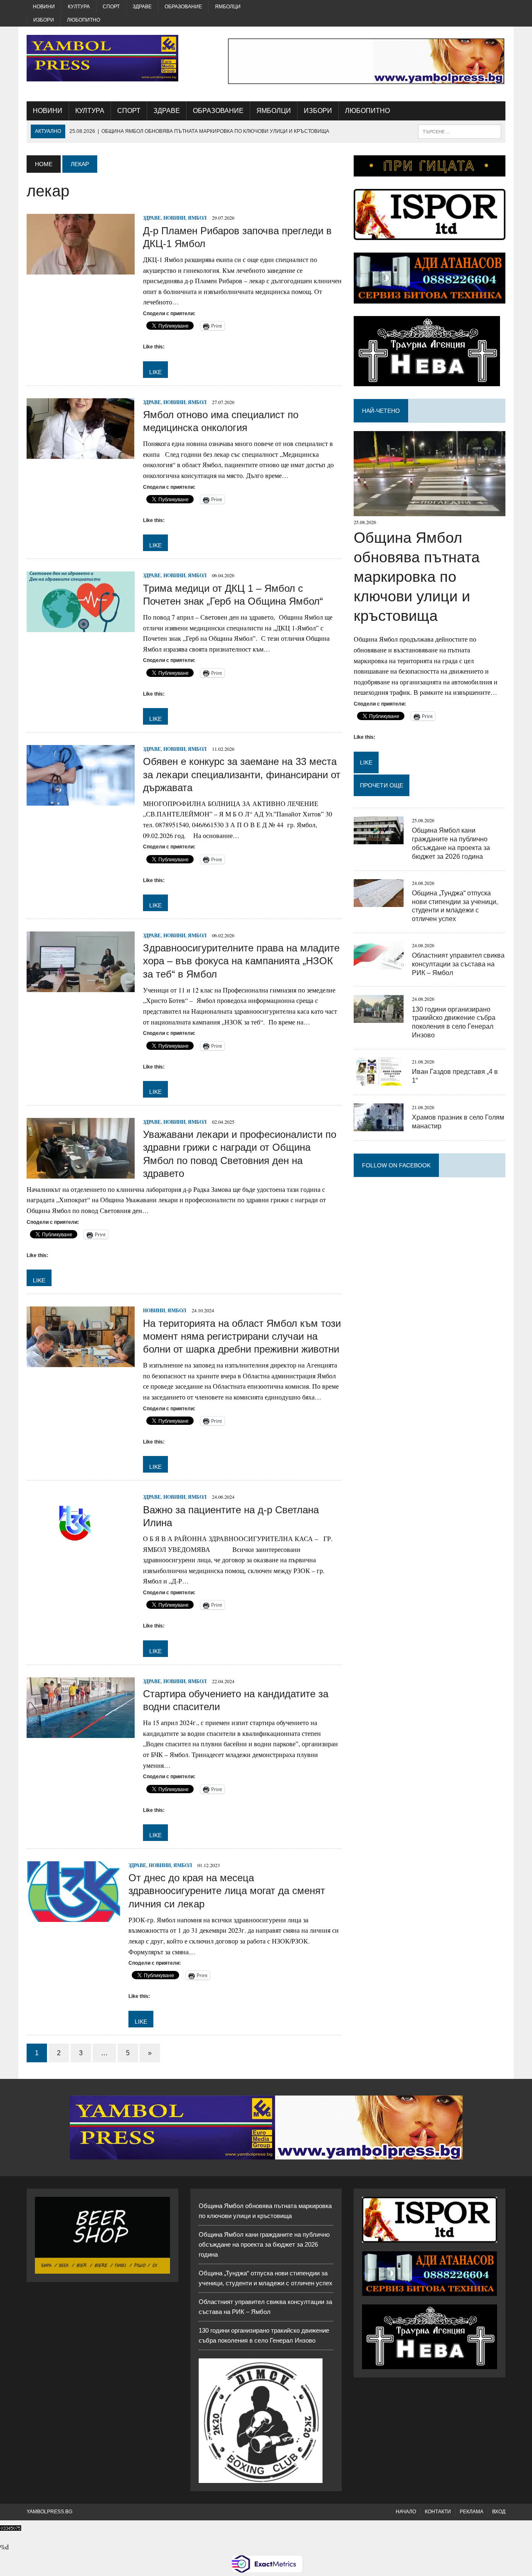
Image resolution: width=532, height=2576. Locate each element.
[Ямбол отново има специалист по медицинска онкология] (81, 453)
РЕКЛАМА (472, 2512)
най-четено (381, 411)
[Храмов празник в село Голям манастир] (379, 1126)
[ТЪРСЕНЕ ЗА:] (460, 131)
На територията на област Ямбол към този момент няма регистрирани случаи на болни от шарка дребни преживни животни (242, 1336)
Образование (183, 7)
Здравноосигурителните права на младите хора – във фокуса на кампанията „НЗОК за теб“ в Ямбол (241, 961)
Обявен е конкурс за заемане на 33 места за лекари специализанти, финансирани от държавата (242, 774)
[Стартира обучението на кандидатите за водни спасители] (81, 1732)
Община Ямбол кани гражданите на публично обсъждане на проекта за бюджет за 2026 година (264, 2244)
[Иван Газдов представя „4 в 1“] (379, 1080)
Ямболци (228, 7)
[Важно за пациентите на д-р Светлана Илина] (81, 1548)
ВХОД (499, 2512)
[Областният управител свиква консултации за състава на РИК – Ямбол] (379, 964)
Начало (406, 2512)
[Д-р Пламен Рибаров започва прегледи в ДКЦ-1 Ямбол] (81, 269)
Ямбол (197, 218)
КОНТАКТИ (438, 2512)
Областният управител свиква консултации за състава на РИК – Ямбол (458, 964)
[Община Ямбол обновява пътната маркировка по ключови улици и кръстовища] (430, 511)
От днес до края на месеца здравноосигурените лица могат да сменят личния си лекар (227, 1891)
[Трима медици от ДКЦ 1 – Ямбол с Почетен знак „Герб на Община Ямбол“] (81, 627)
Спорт (111, 7)
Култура (79, 7)
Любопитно (84, 20)
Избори (44, 20)
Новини (44, 7)
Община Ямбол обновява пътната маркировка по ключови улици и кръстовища (417, 576)
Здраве (142, 7)
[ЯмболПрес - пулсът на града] (102, 58)
